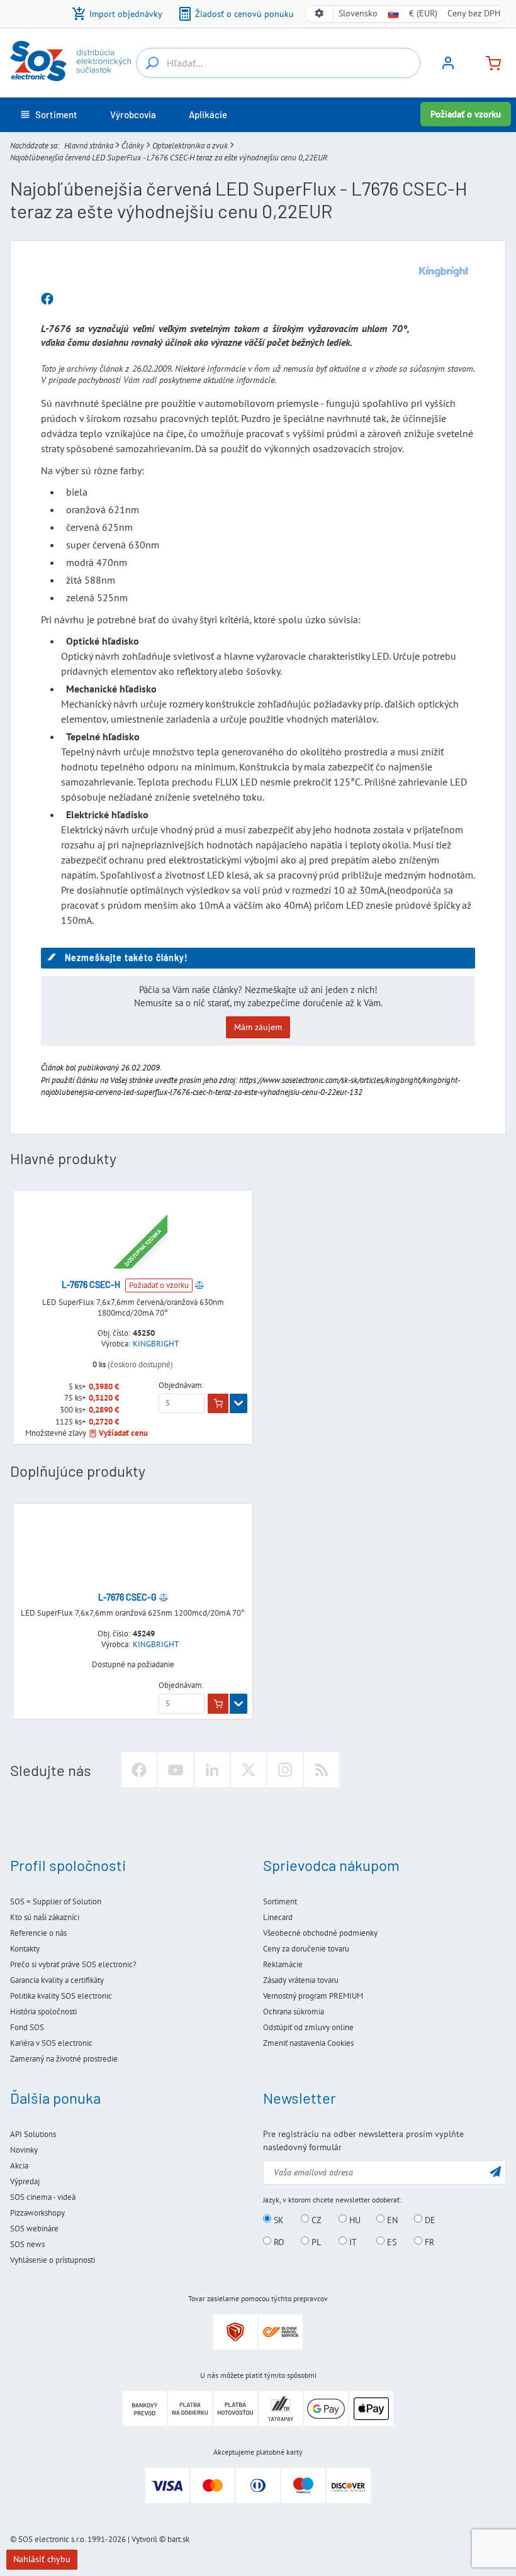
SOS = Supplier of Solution (56, 1901)
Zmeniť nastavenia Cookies (308, 2043)
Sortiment (280, 1901)
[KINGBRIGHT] (444, 272)
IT (352, 2241)
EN (391, 2219)
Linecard (278, 1917)
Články (133, 146)
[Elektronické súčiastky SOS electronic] (70, 61)
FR (428, 2241)
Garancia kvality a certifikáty (57, 1980)
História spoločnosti (43, 2012)
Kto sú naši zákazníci (45, 1917)
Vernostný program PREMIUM (313, 1996)
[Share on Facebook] (47, 299)
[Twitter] (249, 1770)
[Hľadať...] (152, 63)
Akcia (19, 2166)
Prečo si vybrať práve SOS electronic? (73, 1964)
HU (354, 2219)
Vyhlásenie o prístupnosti (53, 2260)
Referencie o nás (38, 1933)
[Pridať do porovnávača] (199, 1285)
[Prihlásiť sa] (448, 67)
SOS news (27, 2244)
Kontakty (25, 1949)
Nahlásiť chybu (42, 2559)
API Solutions (33, 2134)
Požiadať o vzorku (466, 114)
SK (278, 2219)
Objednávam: (181, 1385)
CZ (315, 2219)
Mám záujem (258, 1027)
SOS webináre (34, 2229)
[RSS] (322, 1770)
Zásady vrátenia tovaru (301, 1980)
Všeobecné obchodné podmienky (320, 1933)
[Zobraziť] (238, 1404)
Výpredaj (25, 2181)
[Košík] (488, 62)
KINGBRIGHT (156, 1344)
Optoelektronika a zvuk (190, 146)
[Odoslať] (495, 2171)
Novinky (24, 2150)
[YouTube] (176, 1770)
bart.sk (178, 2539)
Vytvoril (144, 2539)
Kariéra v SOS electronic (51, 2043)
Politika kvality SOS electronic (61, 1996)
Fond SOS (27, 2027)
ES (390, 2241)
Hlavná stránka (89, 146)
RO (278, 2241)
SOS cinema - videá (43, 2197)
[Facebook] (139, 1770)
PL (315, 2241)
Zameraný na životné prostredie (64, 2059)
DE (429, 2219)
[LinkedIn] (212, 1770)
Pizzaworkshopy (37, 2213)
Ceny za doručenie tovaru (306, 1949)
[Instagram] (285, 1770)
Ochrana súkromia (294, 2012)
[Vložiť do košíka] (218, 1404)
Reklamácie (283, 1964)
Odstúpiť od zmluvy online (308, 2027)
